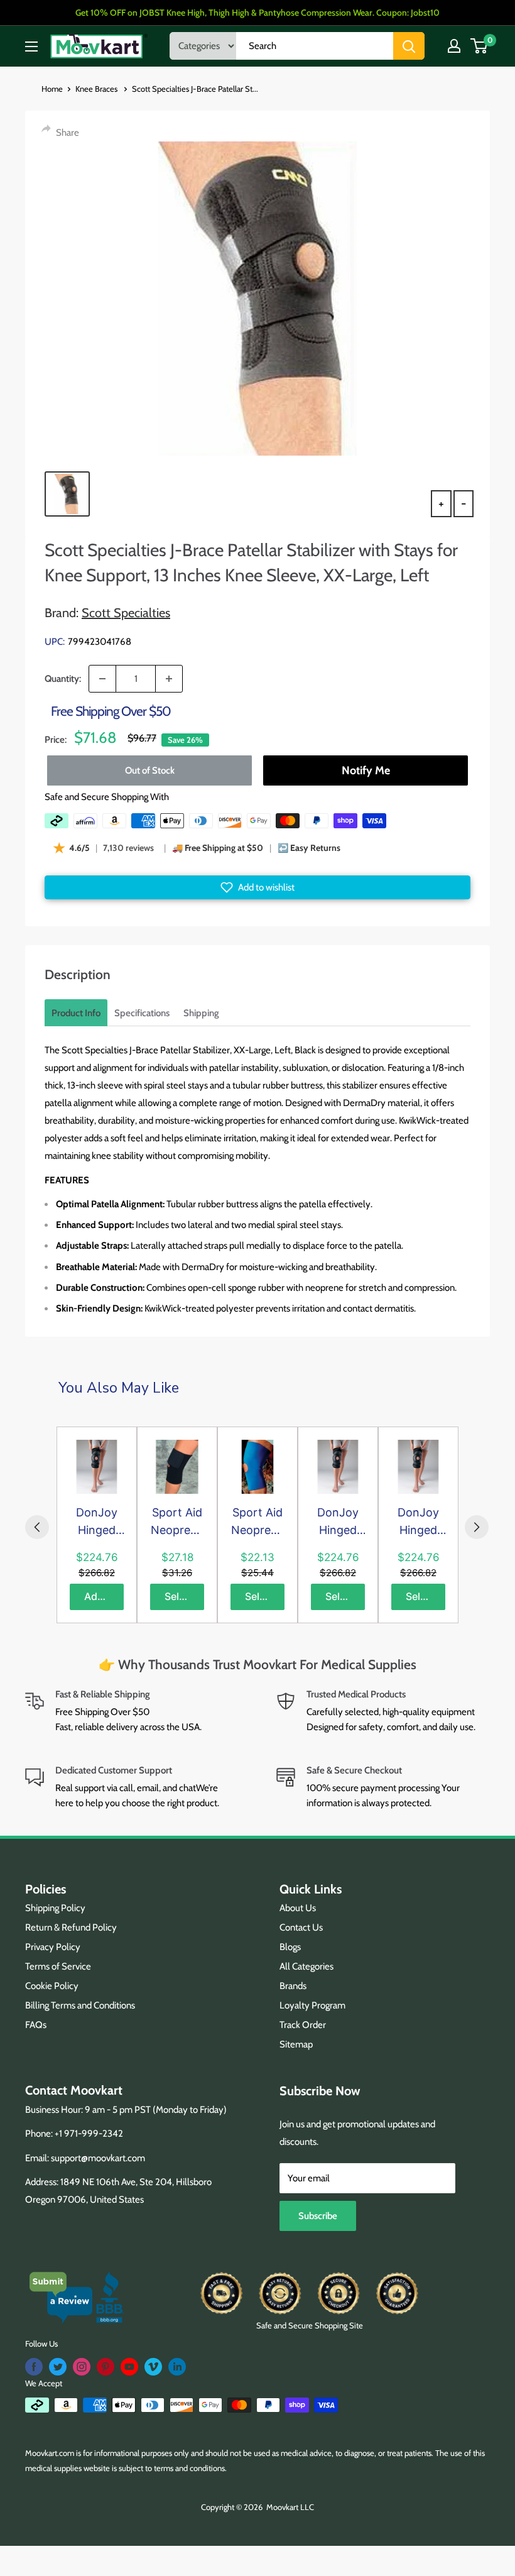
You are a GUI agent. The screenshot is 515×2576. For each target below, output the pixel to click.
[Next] (477, 1527)
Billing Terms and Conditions (80, 2005)
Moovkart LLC (290, 2507)
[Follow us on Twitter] (58, 2367)
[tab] (76, 1013)
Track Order (303, 2025)
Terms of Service (58, 1966)
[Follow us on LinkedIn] (177, 2367)
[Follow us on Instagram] (82, 2367)
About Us (298, 1908)
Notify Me (366, 770)
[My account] (454, 46)
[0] (480, 46)
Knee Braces (97, 89)
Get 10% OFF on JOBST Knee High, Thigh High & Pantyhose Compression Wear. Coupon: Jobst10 (257, 13)
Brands (293, 1986)
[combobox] (315, 46)
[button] (257, 887)
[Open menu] (31, 47)
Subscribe (318, 2216)
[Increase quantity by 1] (169, 679)
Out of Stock (150, 770)
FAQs (36, 2025)
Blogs (290, 1947)
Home (52, 89)
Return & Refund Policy (71, 1927)
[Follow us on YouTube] (129, 2367)
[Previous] (37, 1527)
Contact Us (301, 1927)
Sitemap (296, 2044)
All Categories (306, 1966)
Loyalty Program (312, 2005)
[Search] (409, 46)
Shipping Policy (55, 1908)
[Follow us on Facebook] (34, 2367)
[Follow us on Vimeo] (153, 2367)
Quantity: (63, 679)
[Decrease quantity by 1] (102, 679)
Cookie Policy (52, 1986)
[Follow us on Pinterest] (106, 2367)
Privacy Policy (53, 1947)
